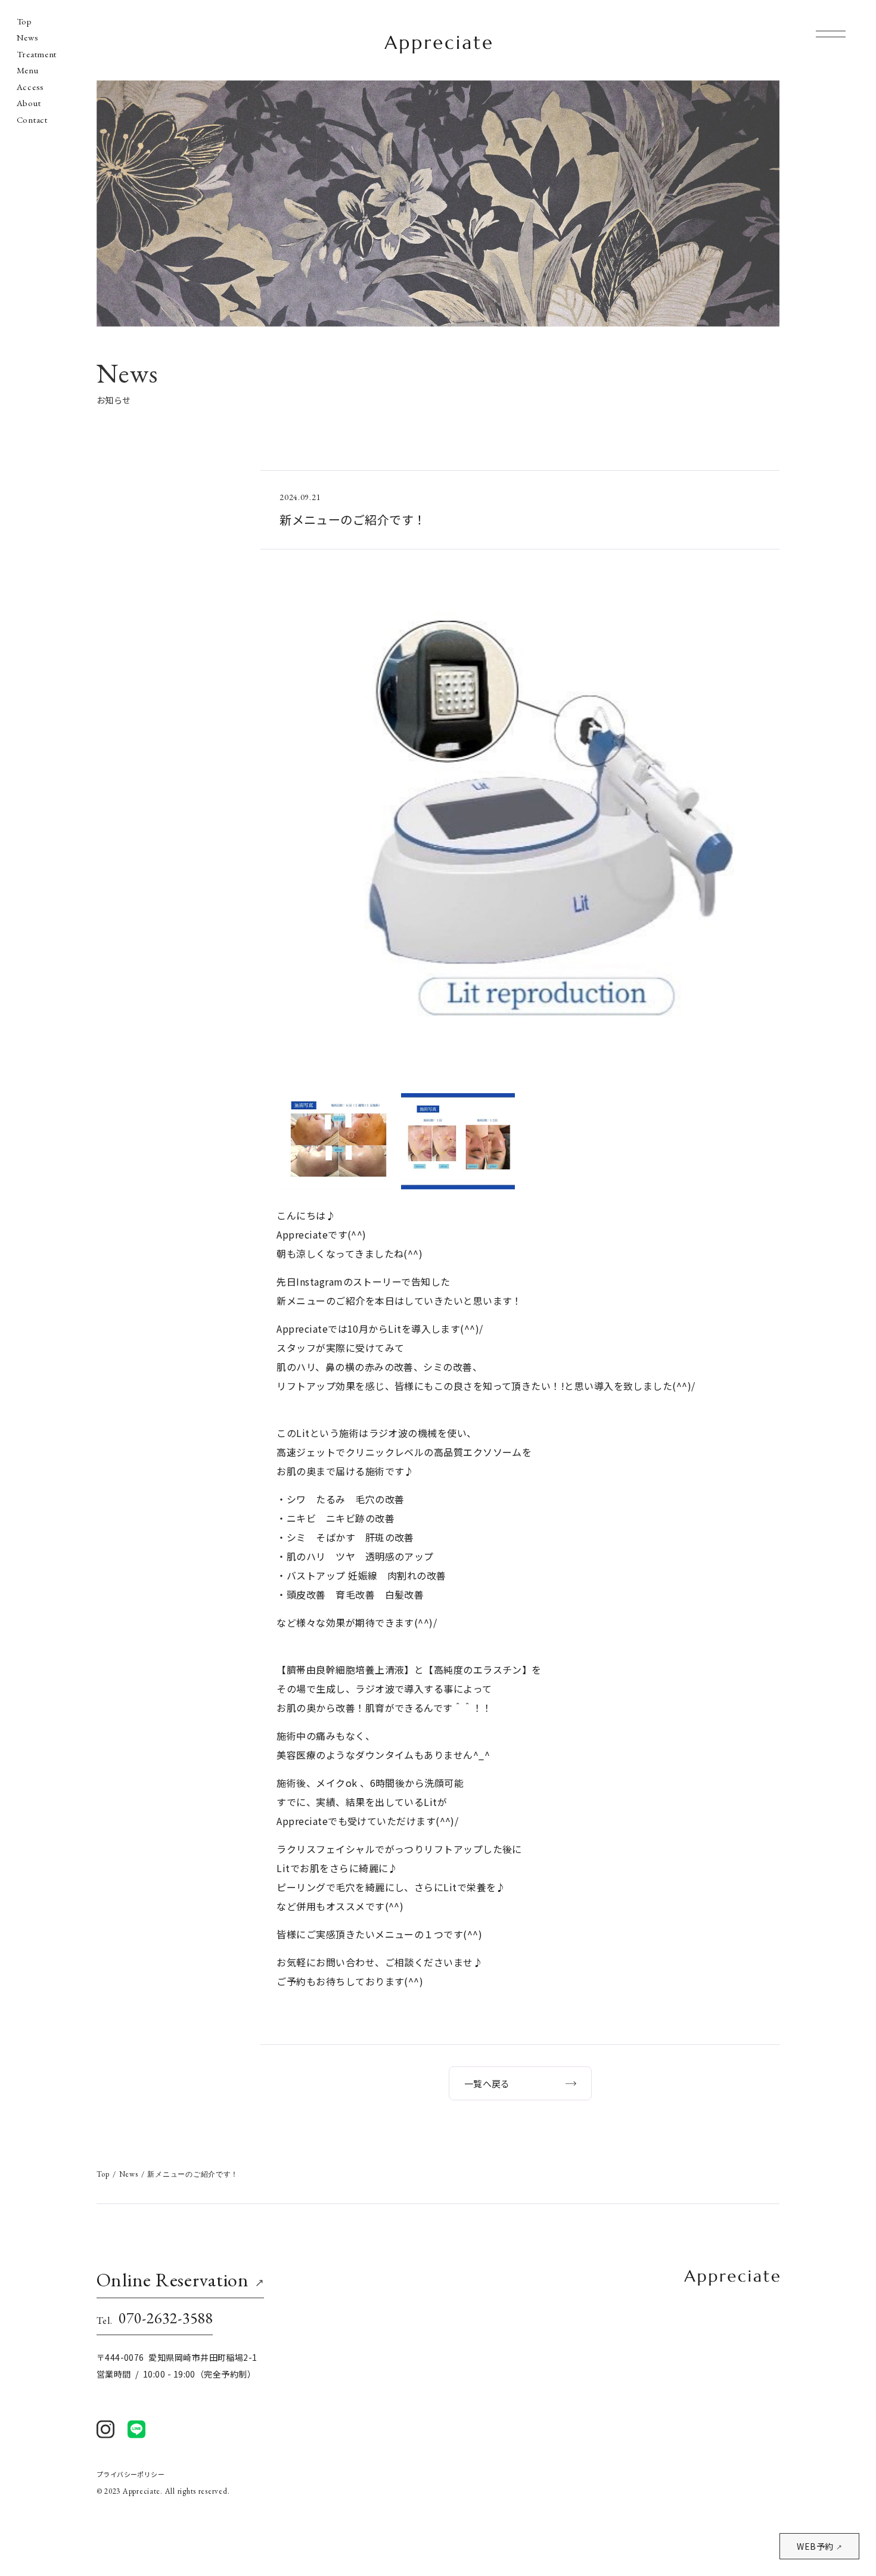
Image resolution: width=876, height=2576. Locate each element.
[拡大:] (520, 586)
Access (30, 87)
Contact (32, 120)
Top (24, 21)
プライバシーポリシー (131, 2474)
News (28, 38)
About (29, 103)
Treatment (37, 54)
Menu (28, 70)
